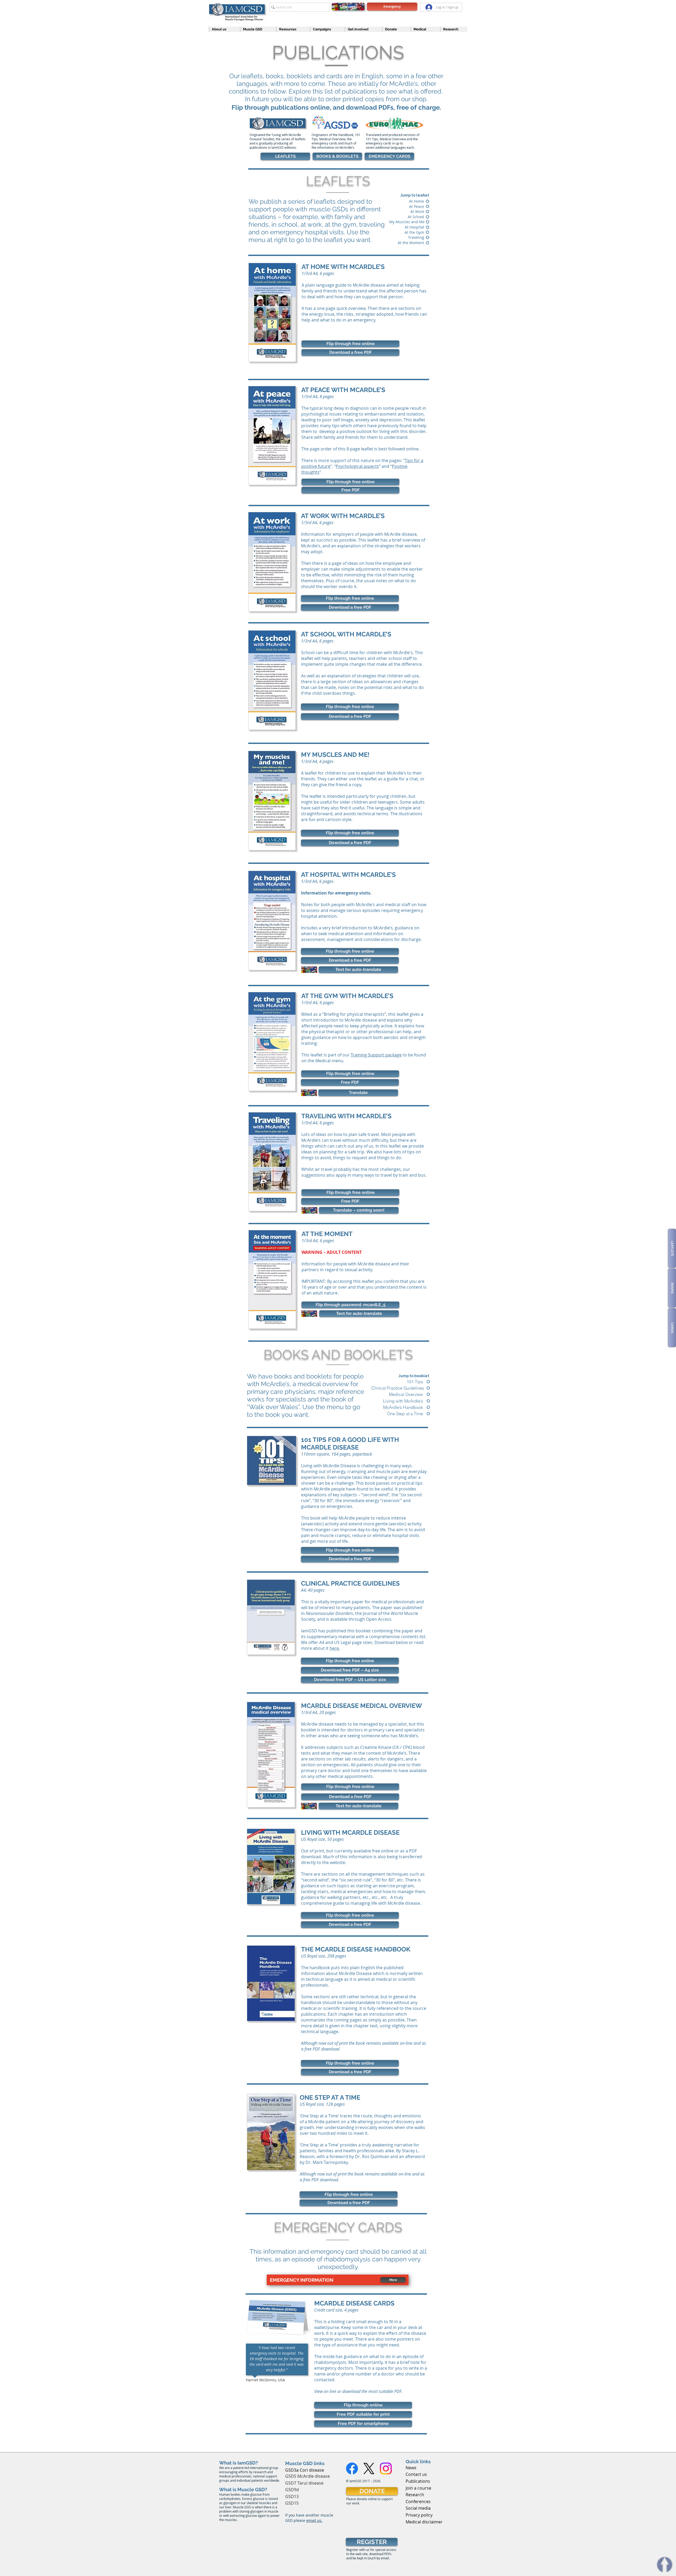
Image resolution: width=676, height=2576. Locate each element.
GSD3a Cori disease (305, 2470)
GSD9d (292, 2490)
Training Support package (376, 1055)
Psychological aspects (357, 466)
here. (335, 1648)
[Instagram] (386, 2468)
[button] (222, 29)
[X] (369, 2468)
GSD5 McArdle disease (308, 2476)
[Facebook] (352, 2468)
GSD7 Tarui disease (304, 2483)
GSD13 (292, 2496)
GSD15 (292, 2503)
